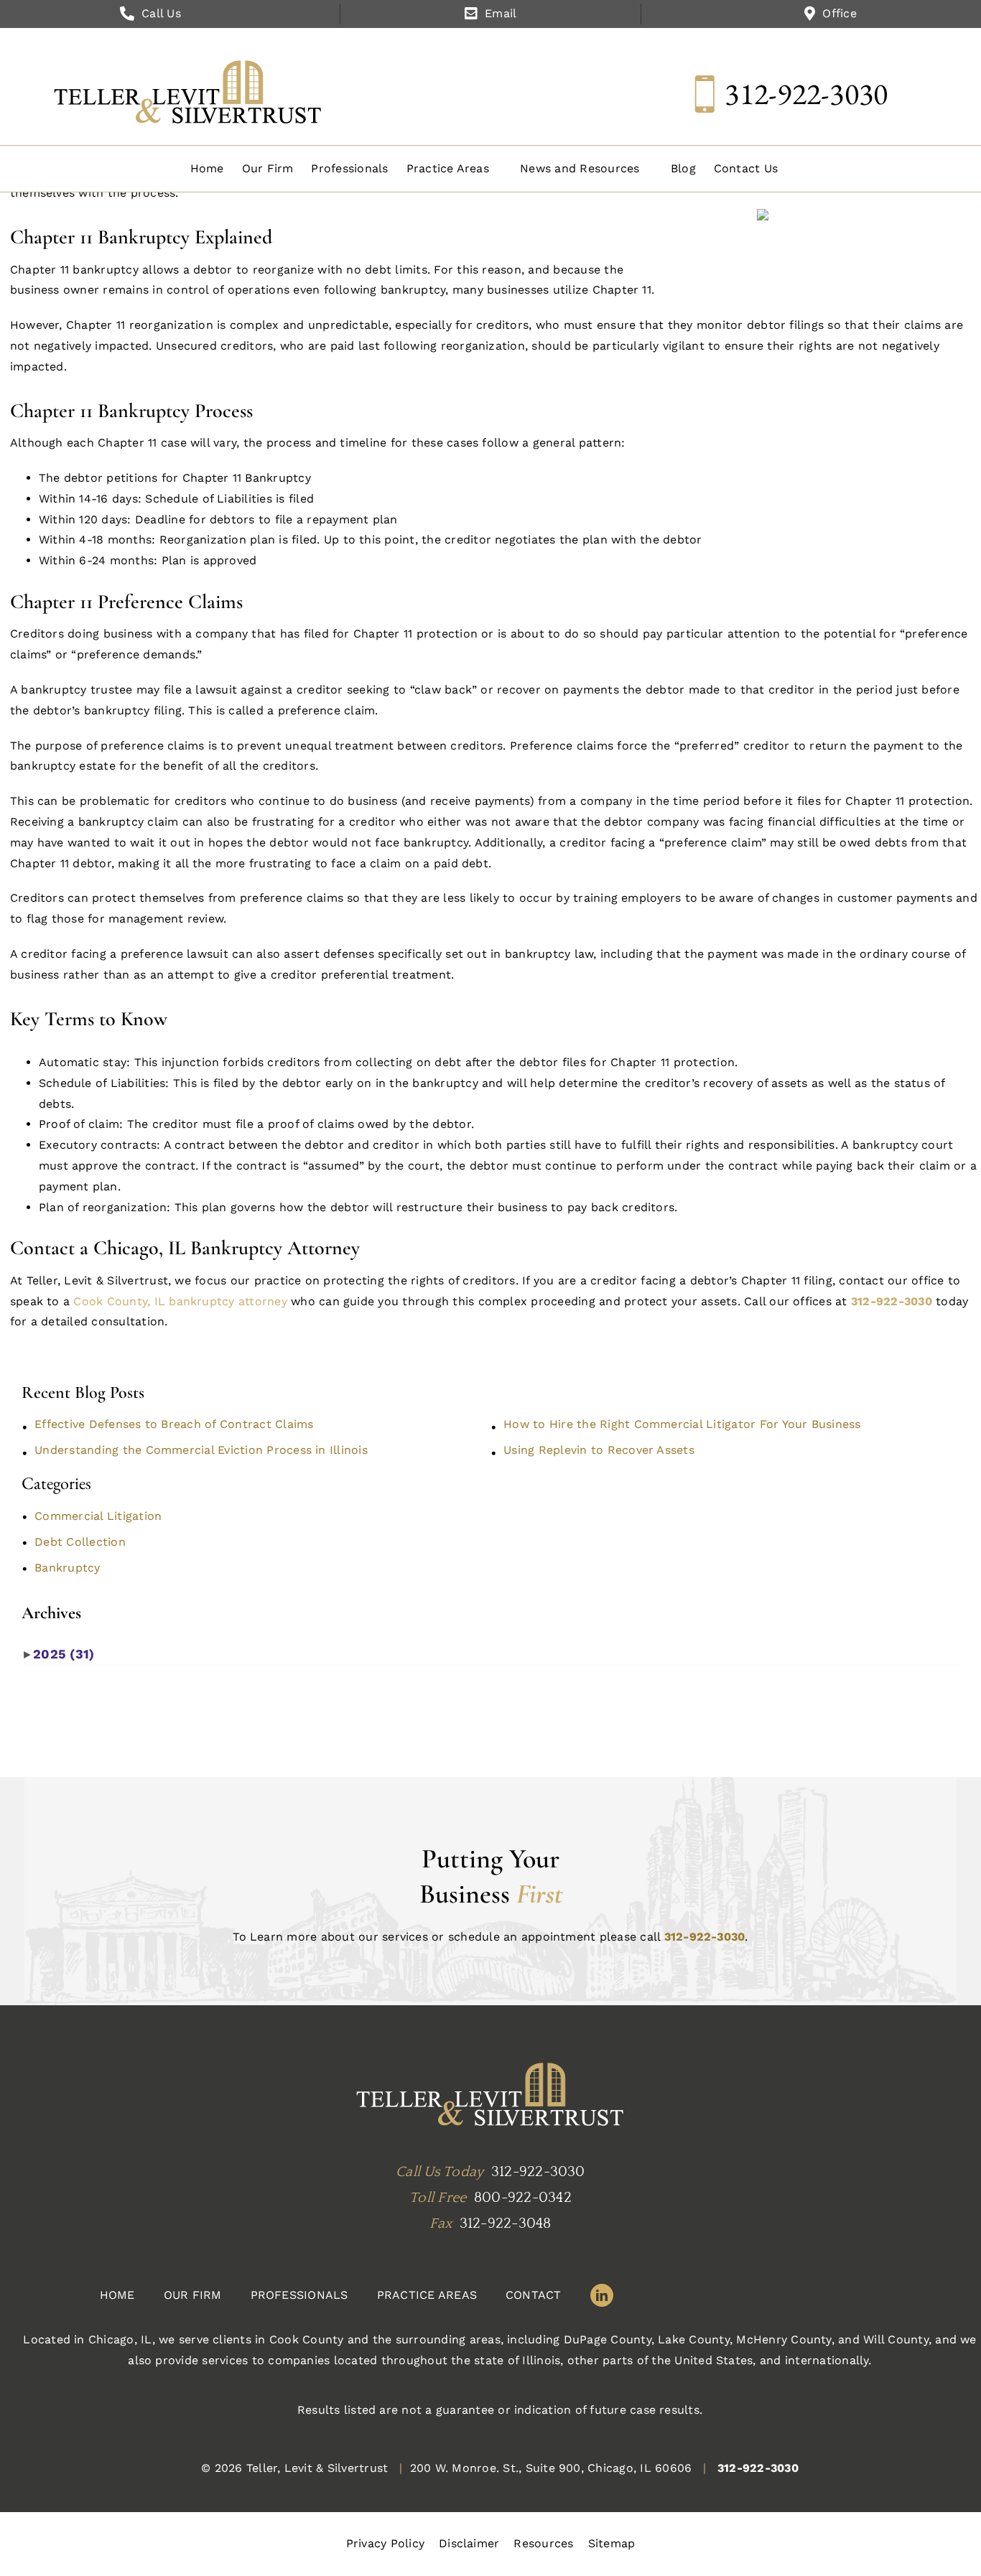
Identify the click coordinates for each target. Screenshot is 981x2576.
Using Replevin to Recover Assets (599, 1450)
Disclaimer (469, 2543)
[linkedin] (602, 2295)
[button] (455, 169)
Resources (543, 2543)
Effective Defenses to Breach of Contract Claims (174, 1424)
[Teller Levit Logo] (490, 2096)
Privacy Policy (385, 2543)
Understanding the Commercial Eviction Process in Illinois (201, 1450)
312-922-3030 (806, 94)
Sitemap (612, 2543)
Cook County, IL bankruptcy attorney (182, 1301)
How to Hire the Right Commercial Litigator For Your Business (682, 1424)
